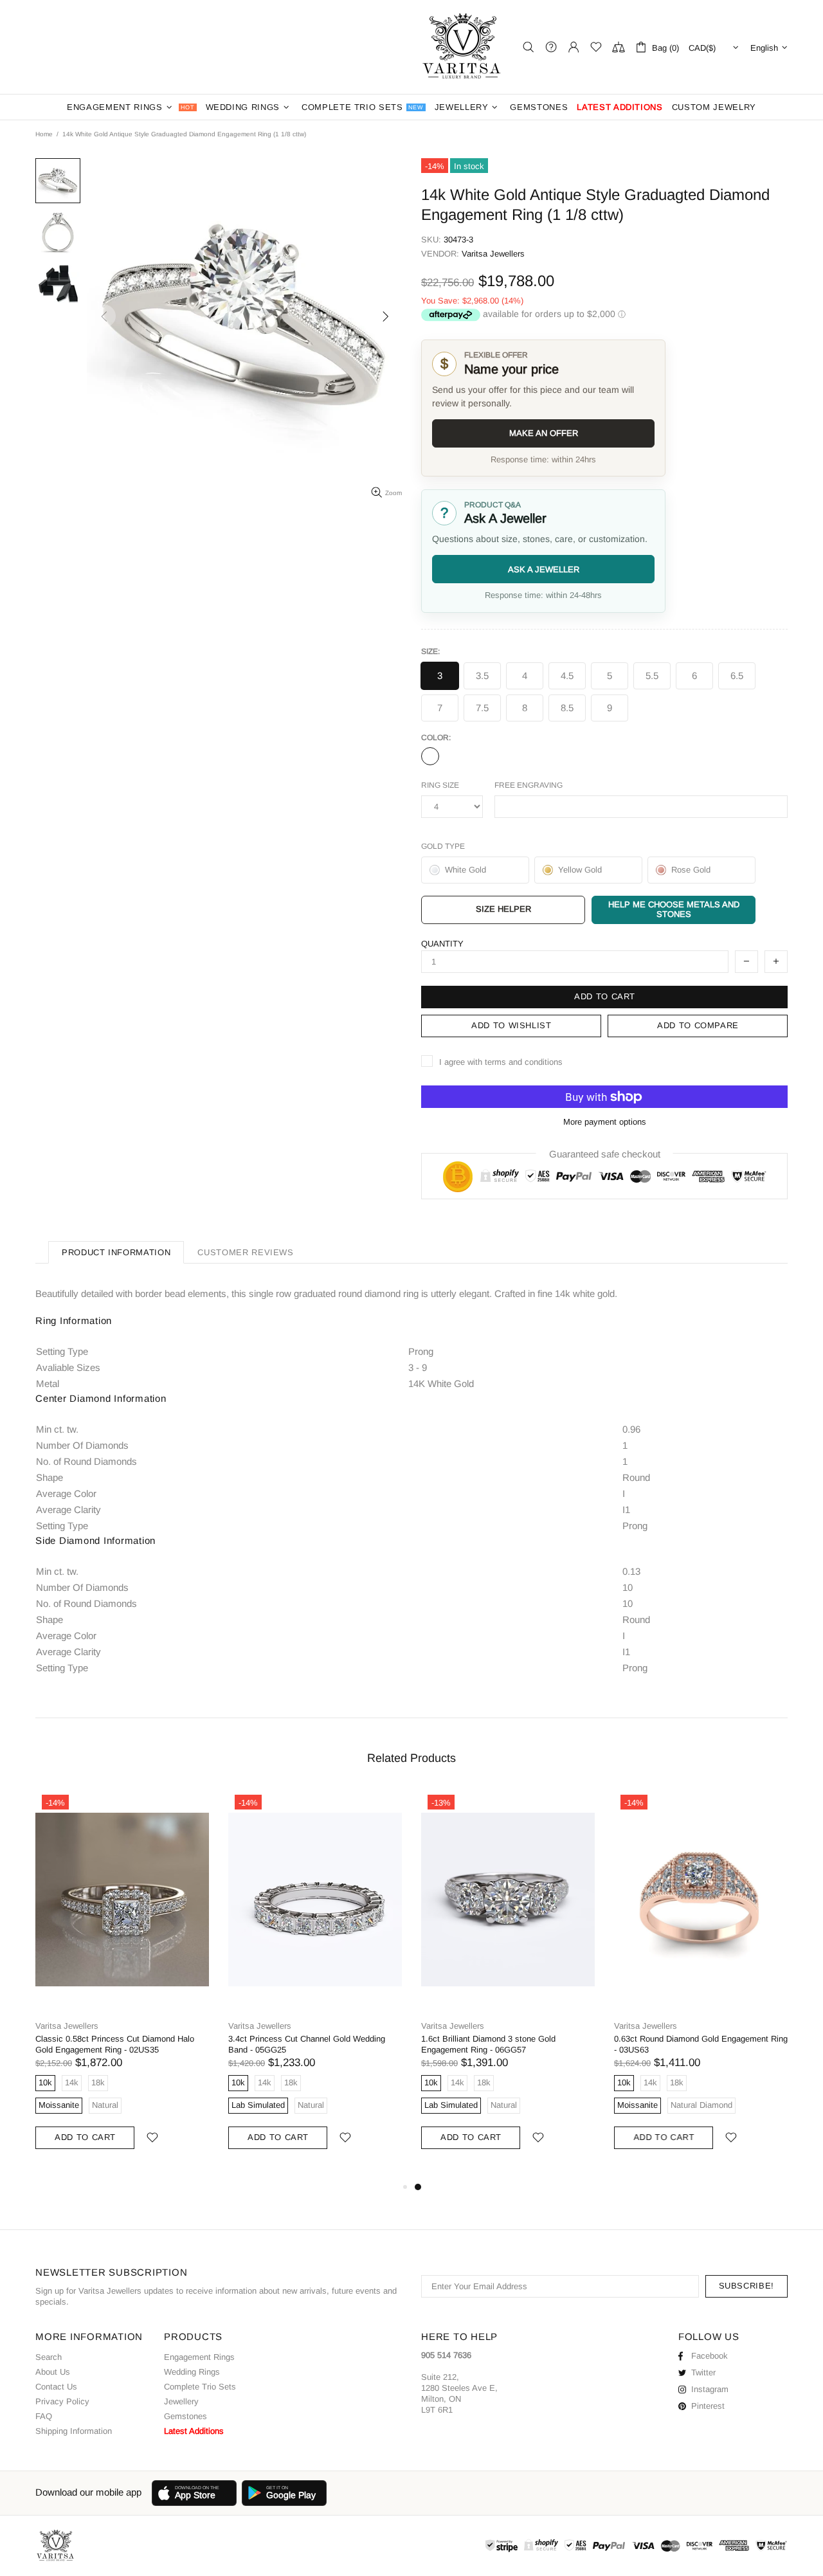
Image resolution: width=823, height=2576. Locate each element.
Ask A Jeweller (544, 569)
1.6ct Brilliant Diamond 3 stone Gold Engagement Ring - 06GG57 (488, 2044)
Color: (436, 738)
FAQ (44, 2416)
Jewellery (181, 2401)
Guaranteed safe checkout (605, 1154)
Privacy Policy (62, 2401)
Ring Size (440, 785)
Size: (430, 651)
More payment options (605, 1122)
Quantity (442, 944)
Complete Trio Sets (200, 2387)
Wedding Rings (192, 2372)
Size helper (503, 909)
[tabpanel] (508, 1984)
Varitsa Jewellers (463, 47)
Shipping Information (74, 2431)
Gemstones (185, 2416)
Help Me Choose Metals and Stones (674, 909)
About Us (53, 2372)
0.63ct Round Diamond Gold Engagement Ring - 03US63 (701, 2044)
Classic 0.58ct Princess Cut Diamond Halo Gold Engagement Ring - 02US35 (115, 2044)
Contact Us (56, 2387)
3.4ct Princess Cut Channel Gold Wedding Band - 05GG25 (307, 2044)
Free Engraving (529, 785)
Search (49, 2357)
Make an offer (544, 433)
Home (44, 134)
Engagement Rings (199, 2357)
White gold (430, 756)
